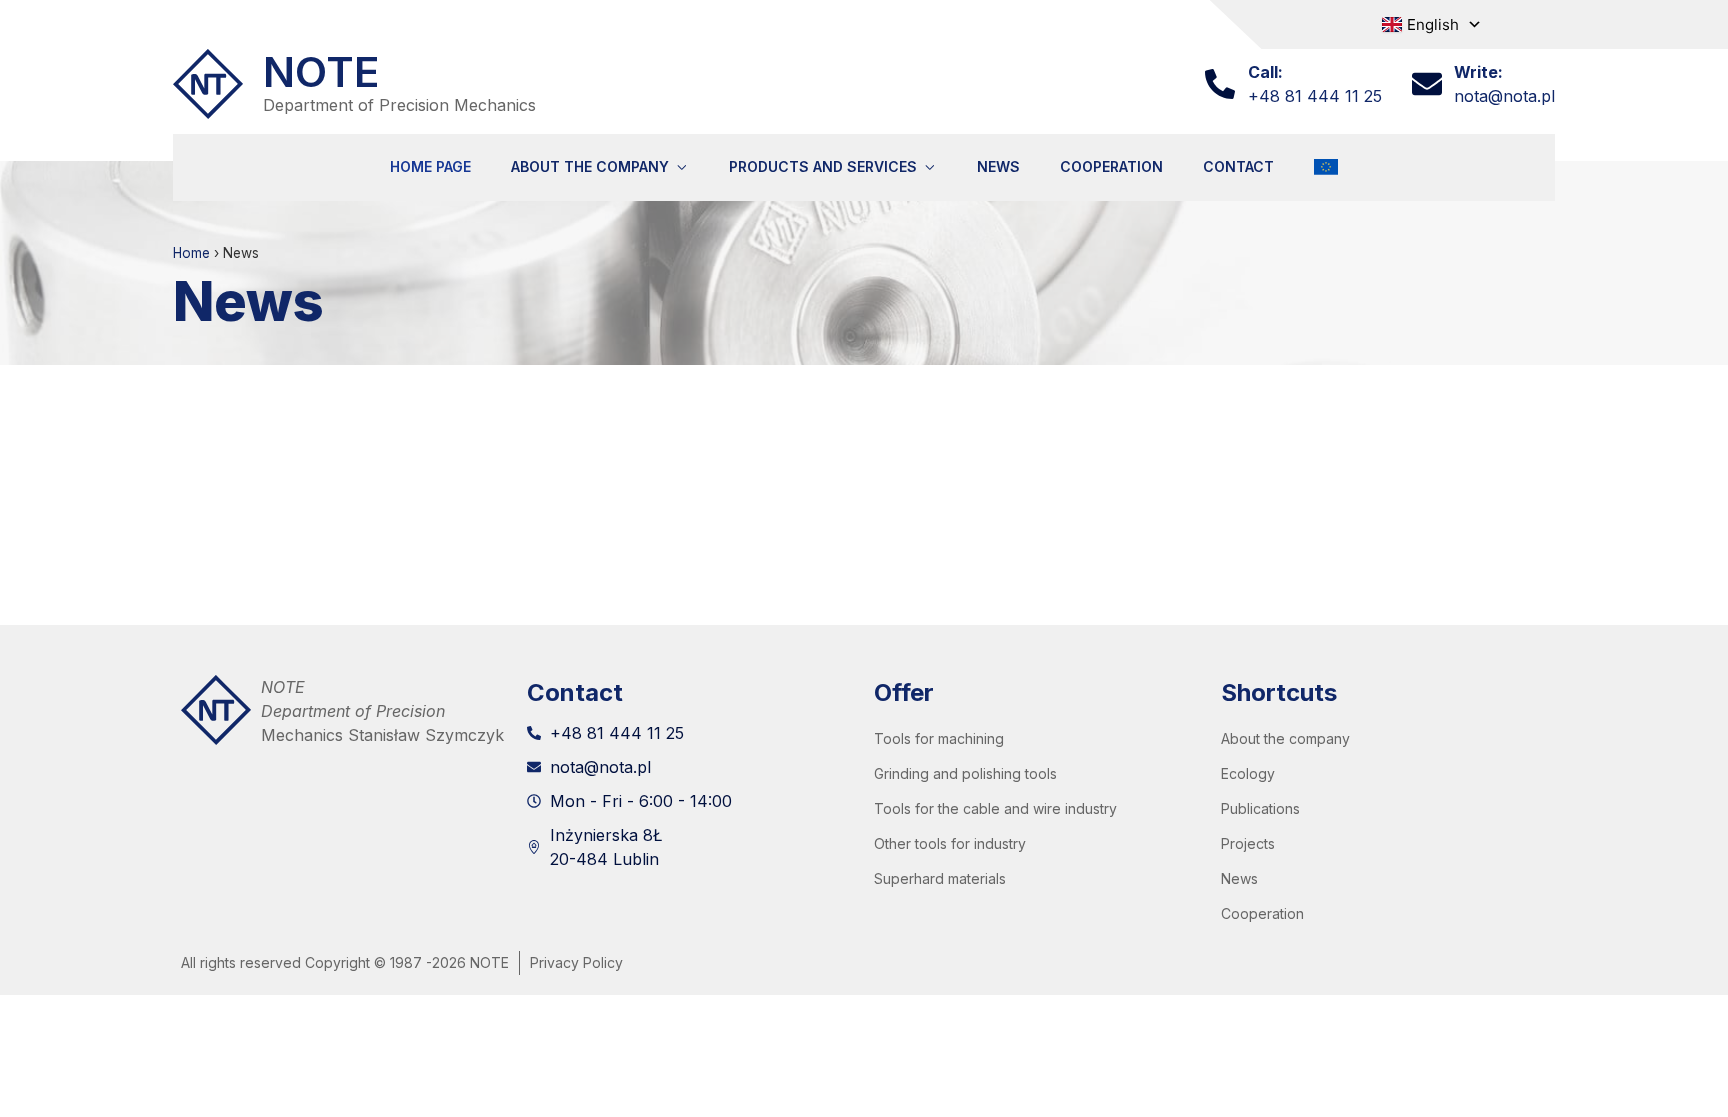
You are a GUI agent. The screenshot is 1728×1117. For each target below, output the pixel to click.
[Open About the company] (681, 167)
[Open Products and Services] (929, 167)
